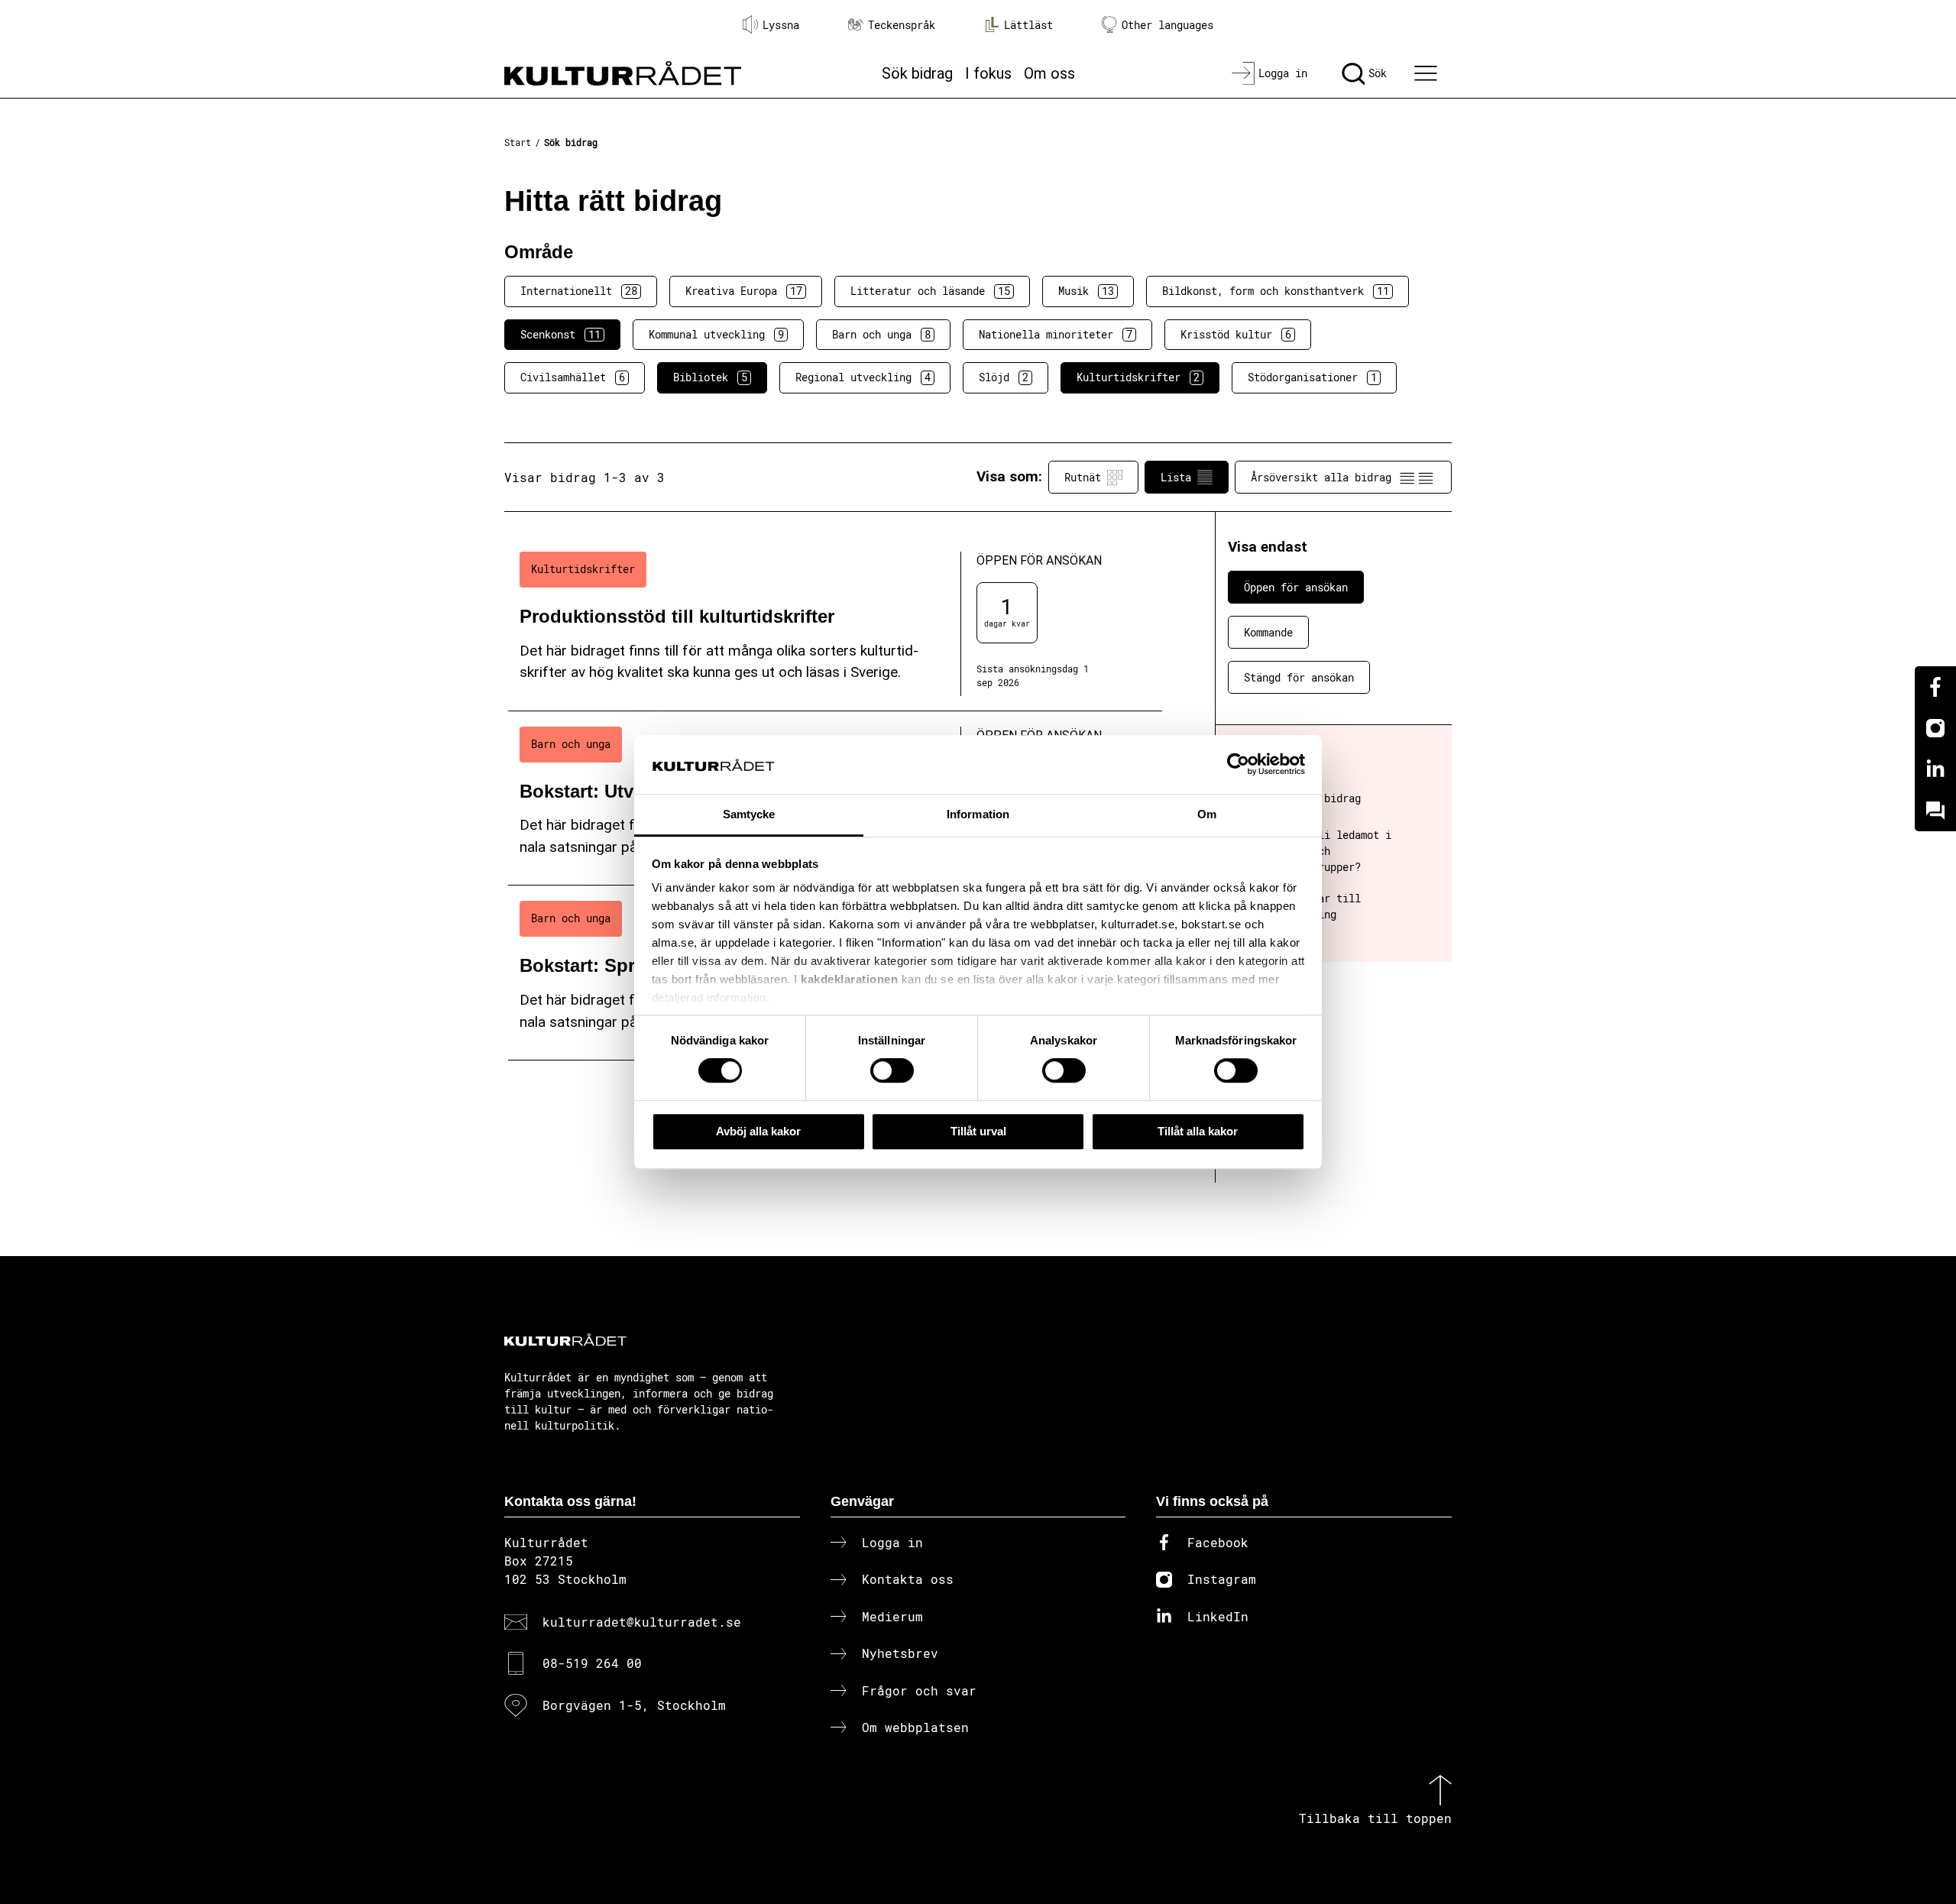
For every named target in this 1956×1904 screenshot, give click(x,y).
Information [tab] (978, 814)
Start (518, 142)
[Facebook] (1935, 687)
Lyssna (781, 25)
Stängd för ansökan (1299, 677)
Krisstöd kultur (1236, 334)
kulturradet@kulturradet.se (642, 1622)
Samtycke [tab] (749, 814)
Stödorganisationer (1312, 377)
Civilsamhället (573, 377)
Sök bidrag (917, 73)
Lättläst (1028, 25)
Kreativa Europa (744, 291)
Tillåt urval (978, 1131)
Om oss (1049, 73)
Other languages (1167, 25)
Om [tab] (1207, 814)
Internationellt (579, 291)
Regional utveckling (863, 377)
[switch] (892, 1070)
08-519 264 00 (592, 1663)
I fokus (988, 73)
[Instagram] (1935, 728)
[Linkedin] (1935, 769)
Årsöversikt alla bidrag (1321, 477)
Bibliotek (710, 377)
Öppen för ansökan (1296, 587)
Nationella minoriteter (1056, 334)
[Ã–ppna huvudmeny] (1428, 73)
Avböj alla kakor (758, 1131)
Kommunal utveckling (716, 334)
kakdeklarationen (849, 980)
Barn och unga (881, 334)
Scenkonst (560, 334)
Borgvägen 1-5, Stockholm (634, 1705)
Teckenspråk (902, 25)
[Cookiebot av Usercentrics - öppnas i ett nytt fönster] (1238, 765)
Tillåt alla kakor (1198, 1131)
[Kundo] (1935, 811)
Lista (1176, 477)
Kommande (1268, 632)
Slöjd (1004, 377)
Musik (1086, 291)
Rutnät (1083, 477)
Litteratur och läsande (930, 291)
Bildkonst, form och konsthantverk (1276, 291)
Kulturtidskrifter (1138, 377)
